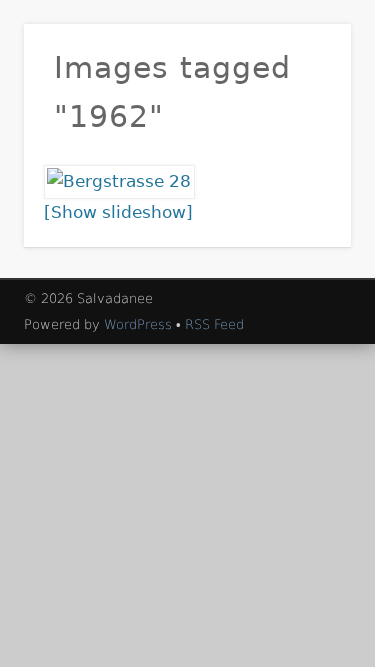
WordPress (138, 324)
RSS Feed (214, 324)
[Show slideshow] (118, 212)
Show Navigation (303, 179)
